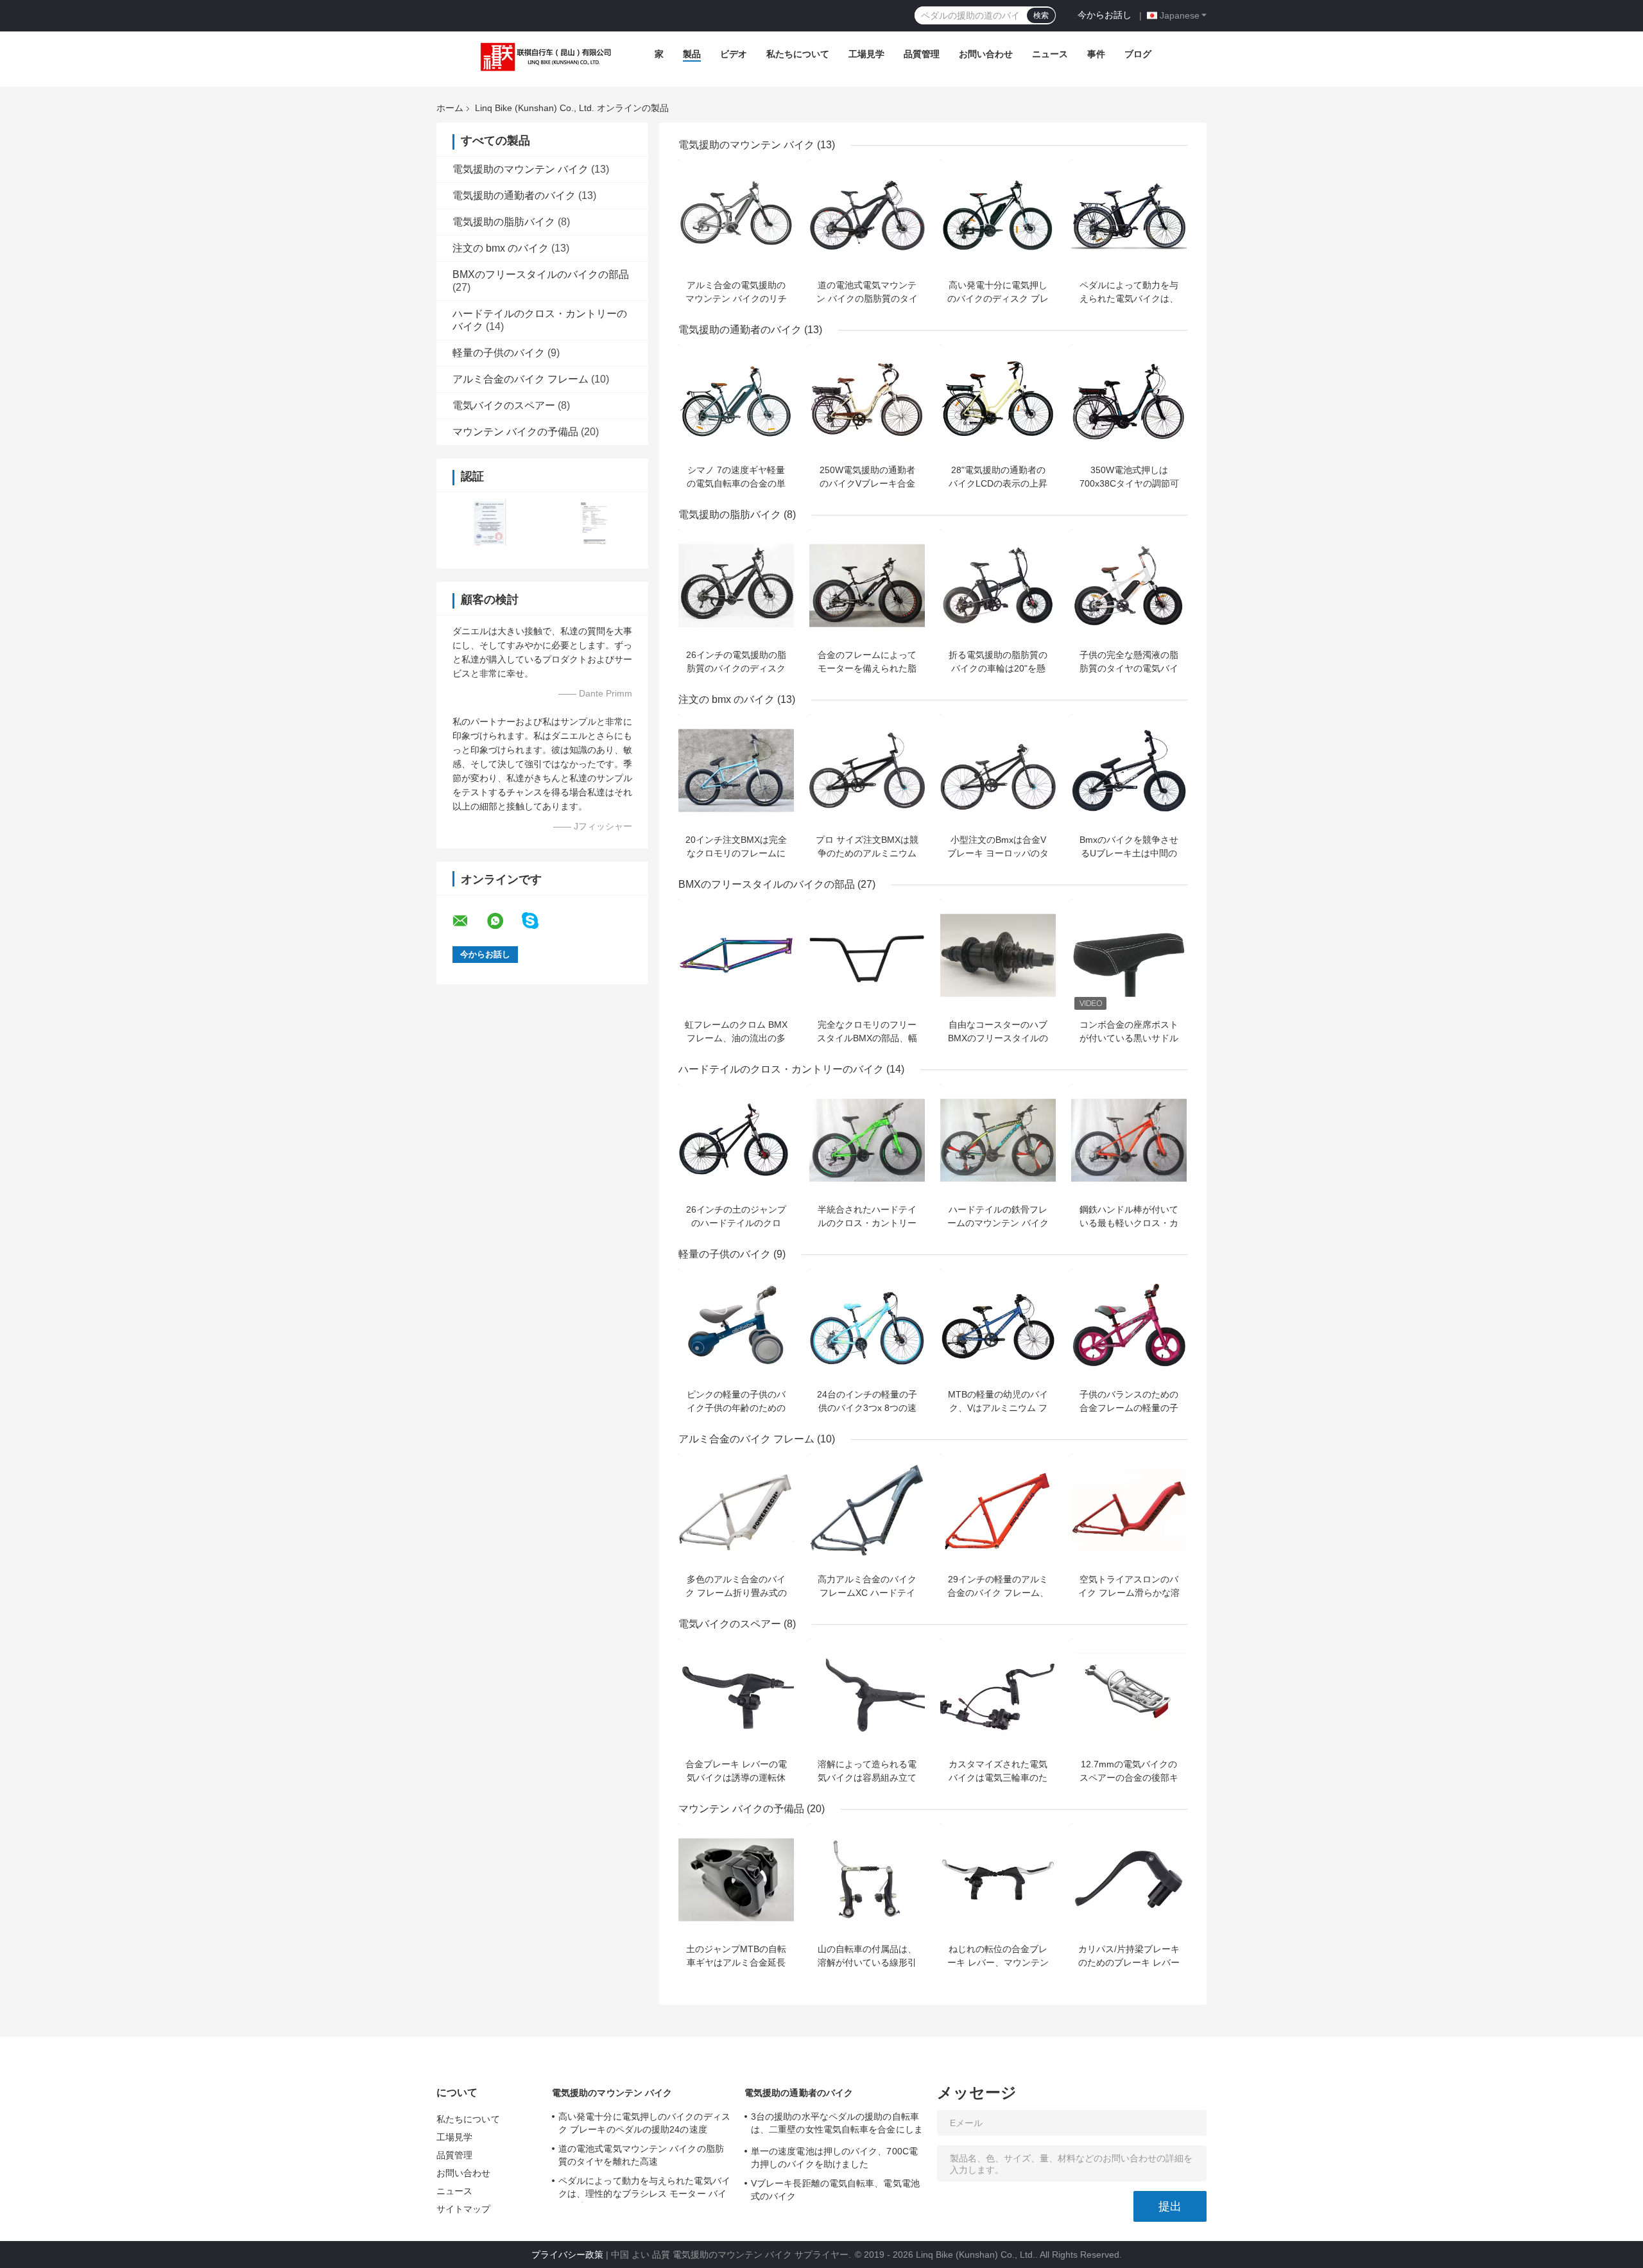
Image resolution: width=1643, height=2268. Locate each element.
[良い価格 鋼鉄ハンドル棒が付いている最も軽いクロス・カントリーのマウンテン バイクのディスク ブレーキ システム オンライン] (1129, 1140)
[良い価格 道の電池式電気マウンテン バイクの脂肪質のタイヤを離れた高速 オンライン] (867, 216)
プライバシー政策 (567, 2255)
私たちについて (798, 54)
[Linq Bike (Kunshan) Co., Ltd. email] (469, 921)
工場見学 (866, 54)
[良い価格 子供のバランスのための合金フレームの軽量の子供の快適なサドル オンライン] (1129, 1325)
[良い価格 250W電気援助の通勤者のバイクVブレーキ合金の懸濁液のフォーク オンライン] (867, 401)
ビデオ (734, 54)
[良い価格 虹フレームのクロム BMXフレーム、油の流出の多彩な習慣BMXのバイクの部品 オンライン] (736, 955)
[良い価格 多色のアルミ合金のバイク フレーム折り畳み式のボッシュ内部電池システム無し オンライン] (736, 1510)
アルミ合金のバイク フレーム (520, 379)
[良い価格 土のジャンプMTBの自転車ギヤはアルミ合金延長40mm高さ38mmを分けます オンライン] (736, 1880)
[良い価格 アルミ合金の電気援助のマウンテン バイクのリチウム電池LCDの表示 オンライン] (736, 216)
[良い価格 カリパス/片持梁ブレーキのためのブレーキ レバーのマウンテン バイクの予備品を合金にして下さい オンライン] (1129, 1880)
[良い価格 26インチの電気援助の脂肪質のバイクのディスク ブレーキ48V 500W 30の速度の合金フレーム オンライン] (736, 585)
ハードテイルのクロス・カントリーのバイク (781, 1069)
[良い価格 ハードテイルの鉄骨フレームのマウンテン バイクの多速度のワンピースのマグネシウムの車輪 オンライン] (998, 1140)
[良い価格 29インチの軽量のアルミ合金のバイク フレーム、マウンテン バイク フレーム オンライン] (998, 1510)
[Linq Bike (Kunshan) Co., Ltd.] (543, 57)
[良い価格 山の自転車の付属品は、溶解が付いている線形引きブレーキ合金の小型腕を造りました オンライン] (867, 1880)
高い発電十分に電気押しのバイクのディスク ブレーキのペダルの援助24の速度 (644, 2123)
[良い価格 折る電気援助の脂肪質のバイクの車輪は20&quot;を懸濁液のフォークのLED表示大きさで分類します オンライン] (998, 585)
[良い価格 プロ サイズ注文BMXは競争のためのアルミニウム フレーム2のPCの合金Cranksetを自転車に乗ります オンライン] (867, 770)
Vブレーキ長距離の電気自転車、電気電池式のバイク (835, 2190)
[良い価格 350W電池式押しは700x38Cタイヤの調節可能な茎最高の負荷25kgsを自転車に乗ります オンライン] (1129, 401)
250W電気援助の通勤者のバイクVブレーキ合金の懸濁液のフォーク (867, 483)
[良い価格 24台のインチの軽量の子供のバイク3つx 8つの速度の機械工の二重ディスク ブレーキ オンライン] (867, 1325)
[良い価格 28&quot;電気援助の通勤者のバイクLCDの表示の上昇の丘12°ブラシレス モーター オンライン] (998, 401)
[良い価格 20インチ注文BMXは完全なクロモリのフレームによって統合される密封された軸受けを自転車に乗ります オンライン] (736, 770)
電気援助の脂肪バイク (504, 222)
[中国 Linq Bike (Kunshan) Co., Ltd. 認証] (489, 522)
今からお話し (1105, 15)
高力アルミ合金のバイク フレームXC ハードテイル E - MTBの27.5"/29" (867, 1593)
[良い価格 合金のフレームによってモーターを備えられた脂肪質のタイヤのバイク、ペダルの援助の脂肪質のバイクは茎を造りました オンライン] (867, 585)
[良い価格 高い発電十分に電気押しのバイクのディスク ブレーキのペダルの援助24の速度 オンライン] (998, 216)
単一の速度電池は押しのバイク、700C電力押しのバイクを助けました (834, 2158)
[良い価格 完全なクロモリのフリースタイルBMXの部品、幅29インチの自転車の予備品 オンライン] (867, 955)
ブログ (1138, 54)
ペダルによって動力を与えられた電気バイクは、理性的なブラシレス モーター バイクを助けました (644, 2189)
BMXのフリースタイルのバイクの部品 (541, 274)
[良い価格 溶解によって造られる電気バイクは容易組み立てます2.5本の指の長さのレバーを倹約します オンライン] (867, 1695)
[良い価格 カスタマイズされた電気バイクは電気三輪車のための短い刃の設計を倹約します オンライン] (998, 1695)
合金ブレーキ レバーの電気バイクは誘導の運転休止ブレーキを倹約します (736, 1778)
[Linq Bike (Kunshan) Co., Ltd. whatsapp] (503, 921)
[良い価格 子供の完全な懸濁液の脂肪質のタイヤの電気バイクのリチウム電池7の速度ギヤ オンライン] (1129, 585)
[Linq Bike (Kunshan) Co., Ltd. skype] (538, 921)
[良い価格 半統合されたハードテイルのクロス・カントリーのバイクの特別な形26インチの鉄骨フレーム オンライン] (867, 1140)
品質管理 (922, 54)
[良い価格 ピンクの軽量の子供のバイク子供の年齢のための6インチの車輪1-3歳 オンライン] (736, 1325)
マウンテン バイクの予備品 (515, 432)
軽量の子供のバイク (499, 353)
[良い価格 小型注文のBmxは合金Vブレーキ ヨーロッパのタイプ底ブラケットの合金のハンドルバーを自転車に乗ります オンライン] (998, 770)
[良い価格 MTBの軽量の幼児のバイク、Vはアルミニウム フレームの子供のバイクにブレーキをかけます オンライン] (998, 1325)
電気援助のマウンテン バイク (520, 169)
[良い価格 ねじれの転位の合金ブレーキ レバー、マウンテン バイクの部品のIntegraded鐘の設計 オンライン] (998, 1880)
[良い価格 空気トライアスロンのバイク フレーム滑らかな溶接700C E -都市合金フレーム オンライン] (1129, 1510)
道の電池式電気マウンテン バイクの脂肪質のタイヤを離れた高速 (867, 299)
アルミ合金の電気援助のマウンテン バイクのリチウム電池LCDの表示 (736, 299)
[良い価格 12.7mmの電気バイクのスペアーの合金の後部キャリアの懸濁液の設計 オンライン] (1129, 1695)
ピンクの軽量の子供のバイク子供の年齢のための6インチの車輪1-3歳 (736, 1408)
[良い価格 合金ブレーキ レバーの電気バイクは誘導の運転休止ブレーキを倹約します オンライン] (736, 1695)
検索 (1041, 15)
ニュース (1050, 54)
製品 (692, 54)
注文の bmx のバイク (501, 248)
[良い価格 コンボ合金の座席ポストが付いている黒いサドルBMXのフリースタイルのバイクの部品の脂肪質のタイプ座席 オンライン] (1129, 955)
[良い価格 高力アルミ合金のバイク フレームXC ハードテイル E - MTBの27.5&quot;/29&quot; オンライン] (867, 1510)
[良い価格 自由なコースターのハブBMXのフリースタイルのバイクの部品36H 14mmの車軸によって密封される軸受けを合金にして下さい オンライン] (998, 955)
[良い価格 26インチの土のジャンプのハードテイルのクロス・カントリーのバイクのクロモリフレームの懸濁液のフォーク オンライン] (736, 1140)
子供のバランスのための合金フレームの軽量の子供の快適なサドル (1129, 1408)
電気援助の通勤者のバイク (514, 195)
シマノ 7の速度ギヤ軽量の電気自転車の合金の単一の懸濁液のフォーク (736, 483)
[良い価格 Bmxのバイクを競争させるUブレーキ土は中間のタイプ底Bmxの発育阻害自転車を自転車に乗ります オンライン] (1129, 770)
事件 (1096, 54)
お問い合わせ (986, 54)
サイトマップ (464, 2209)
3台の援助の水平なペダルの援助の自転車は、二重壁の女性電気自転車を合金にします (837, 2125)
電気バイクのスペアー (504, 405)
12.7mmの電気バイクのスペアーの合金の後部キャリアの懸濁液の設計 (1129, 1778)
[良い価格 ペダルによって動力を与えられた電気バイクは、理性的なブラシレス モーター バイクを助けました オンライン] (1129, 216)
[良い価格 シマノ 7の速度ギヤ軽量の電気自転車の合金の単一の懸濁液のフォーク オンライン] (736, 401)
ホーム (450, 108)
